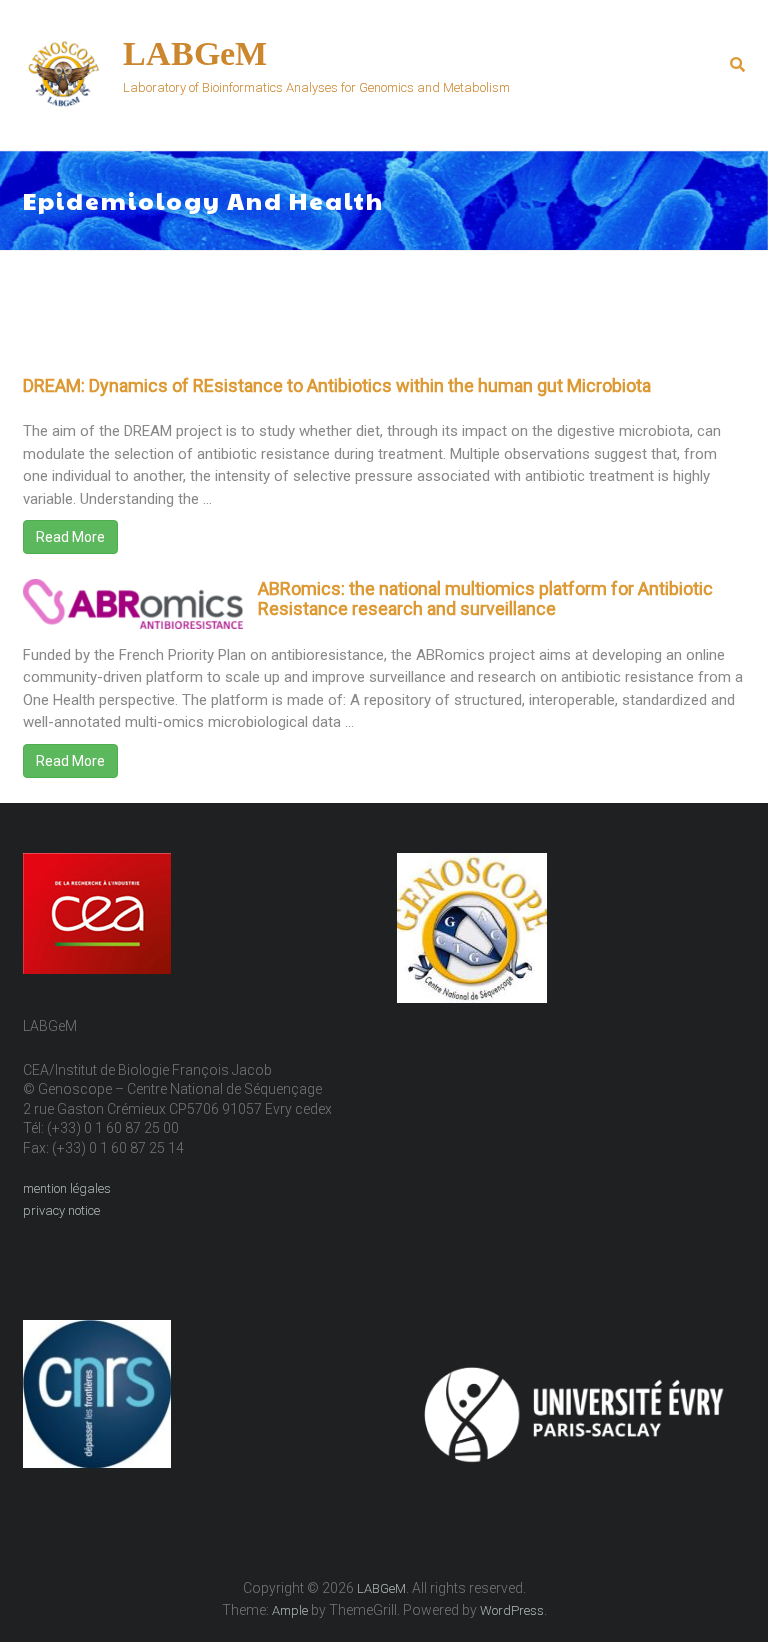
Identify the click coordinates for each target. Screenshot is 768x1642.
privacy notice (61, 1210)
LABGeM (195, 53)
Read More (70, 537)
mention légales (67, 1188)
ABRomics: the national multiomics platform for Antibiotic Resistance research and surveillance (485, 598)
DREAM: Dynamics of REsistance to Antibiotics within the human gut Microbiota (337, 385)
